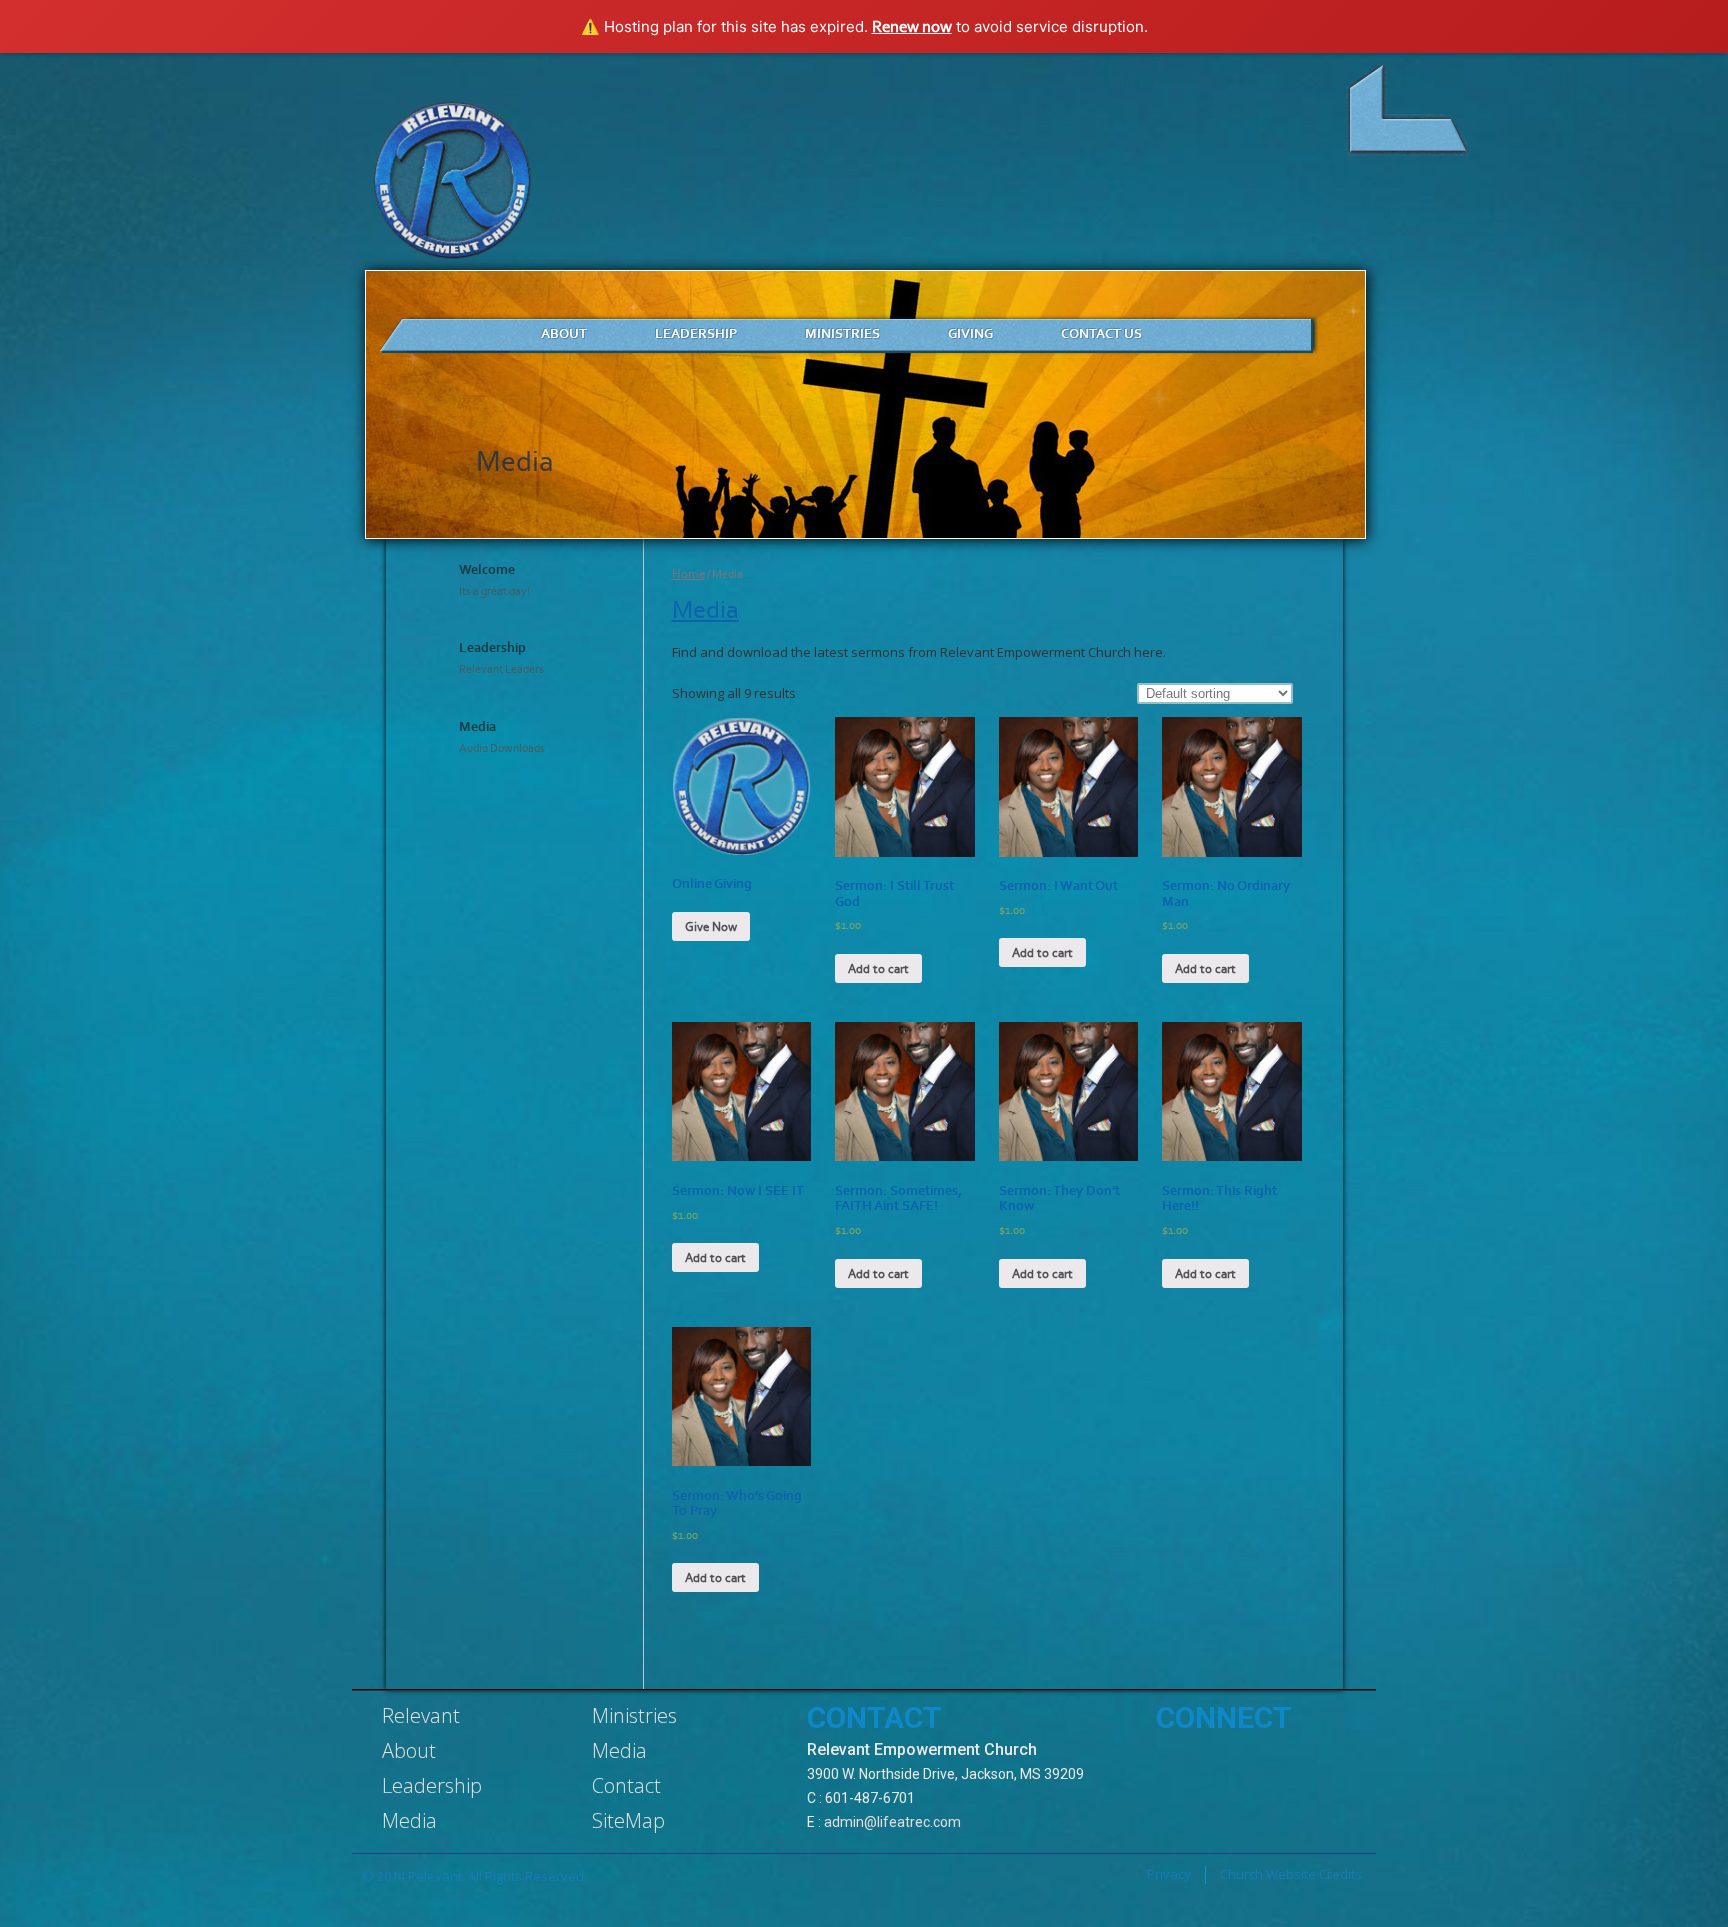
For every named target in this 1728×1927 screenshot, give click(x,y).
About (409, 1750)
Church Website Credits (1291, 1874)
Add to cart (878, 968)
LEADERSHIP (696, 333)
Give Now (711, 926)
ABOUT (564, 333)
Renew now (912, 26)
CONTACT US (1101, 333)
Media (705, 609)
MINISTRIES (842, 333)
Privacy (1169, 1874)
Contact (626, 1785)
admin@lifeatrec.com (892, 1822)
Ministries (634, 1715)
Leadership (432, 1785)
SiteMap (628, 1820)
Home (688, 573)
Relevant (421, 1715)
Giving (970, 333)
